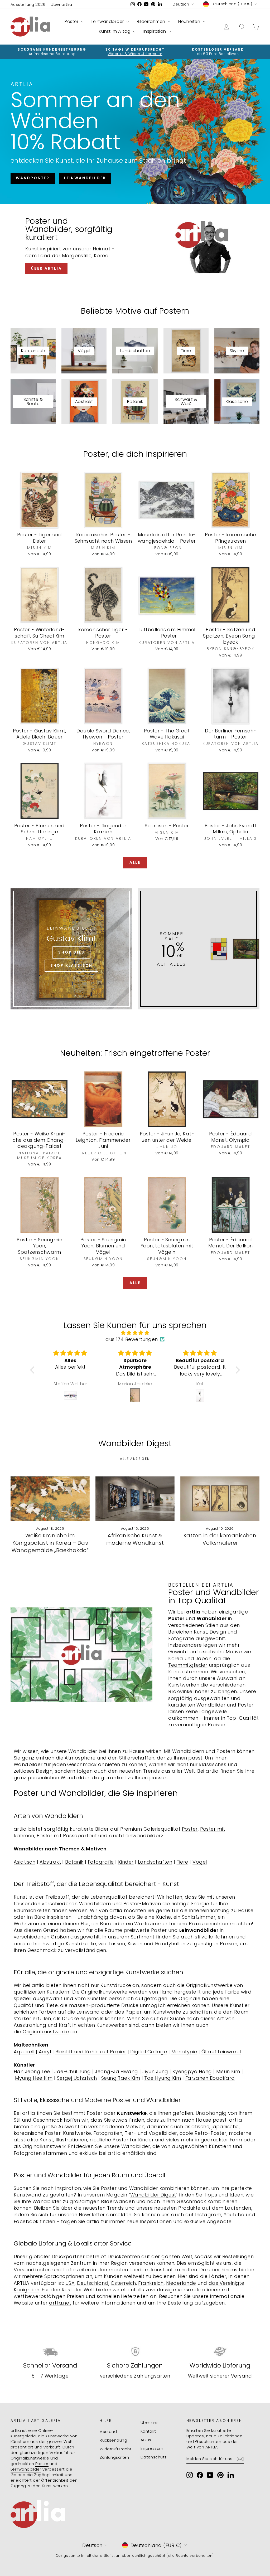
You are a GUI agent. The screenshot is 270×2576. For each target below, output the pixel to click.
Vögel (200, 1862)
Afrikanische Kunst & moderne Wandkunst (135, 1539)
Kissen (135, 1944)
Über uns (150, 2422)
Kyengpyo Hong (192, 2071)
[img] (135, 1333)
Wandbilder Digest (153, 2195)
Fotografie (101, 1862)
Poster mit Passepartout (67, 1836)
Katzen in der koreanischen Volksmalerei (220, 1539)
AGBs (146, 2440)
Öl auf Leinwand (221, 2052)
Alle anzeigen (135, 1459)
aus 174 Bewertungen (132, 1339)
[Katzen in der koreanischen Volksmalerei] (220, 1499)
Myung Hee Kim (34, 2078)
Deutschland (93, 2283)
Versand (108, 2431)
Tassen (117, 1944)
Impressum (152, 2448)
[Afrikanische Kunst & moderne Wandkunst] (135, 1499)
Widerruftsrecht (116, 2449)
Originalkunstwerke (46, 2032)
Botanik (74, 1862)
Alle (135, 862)
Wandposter (33, 178)
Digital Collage (149, 2052)
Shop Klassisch (71, 965)
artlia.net (60, 2303)
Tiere (182, 1862)
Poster (72, 21)
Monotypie (184, 2052)
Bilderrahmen (152, 21)
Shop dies (71, 952)
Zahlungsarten (114, 2457)
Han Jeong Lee (32, 2071)
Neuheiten (190, 21)
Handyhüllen (170, 1944)
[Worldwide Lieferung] (220, 2351)
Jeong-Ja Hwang (116, 2071)
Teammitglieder (188, 1665)
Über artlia (61, 4)
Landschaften (155, 1862)
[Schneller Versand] (50, 2351)
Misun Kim (228, 2071)
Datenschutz (154, 2457)
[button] (34, 1370)
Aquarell (24, 2052)
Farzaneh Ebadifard (210, 2078)
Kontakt (148, 2431)
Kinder (126, 1862)
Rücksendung (113, 2440)
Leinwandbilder (108, 21)
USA (70, 2283)
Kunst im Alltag (115, 31)
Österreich (123, 2283)
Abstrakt (50, 1862)
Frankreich (151, 2283)
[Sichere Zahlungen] (135, 2351)
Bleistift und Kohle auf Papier (91, 2052)
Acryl (45, 2052)
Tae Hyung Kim (163, 2078)
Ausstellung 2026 (28, 4)
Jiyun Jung (155, 2071)
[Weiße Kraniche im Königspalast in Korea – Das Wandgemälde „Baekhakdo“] (50, 1499)
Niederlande (181, 2283)
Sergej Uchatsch (77, 2078)
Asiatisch (25, 1862)
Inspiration (155, 31)
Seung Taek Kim (121, 2078)
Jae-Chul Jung (73, 2071)
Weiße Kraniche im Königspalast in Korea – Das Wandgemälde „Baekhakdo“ (50, 1543)
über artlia (46, 268)
